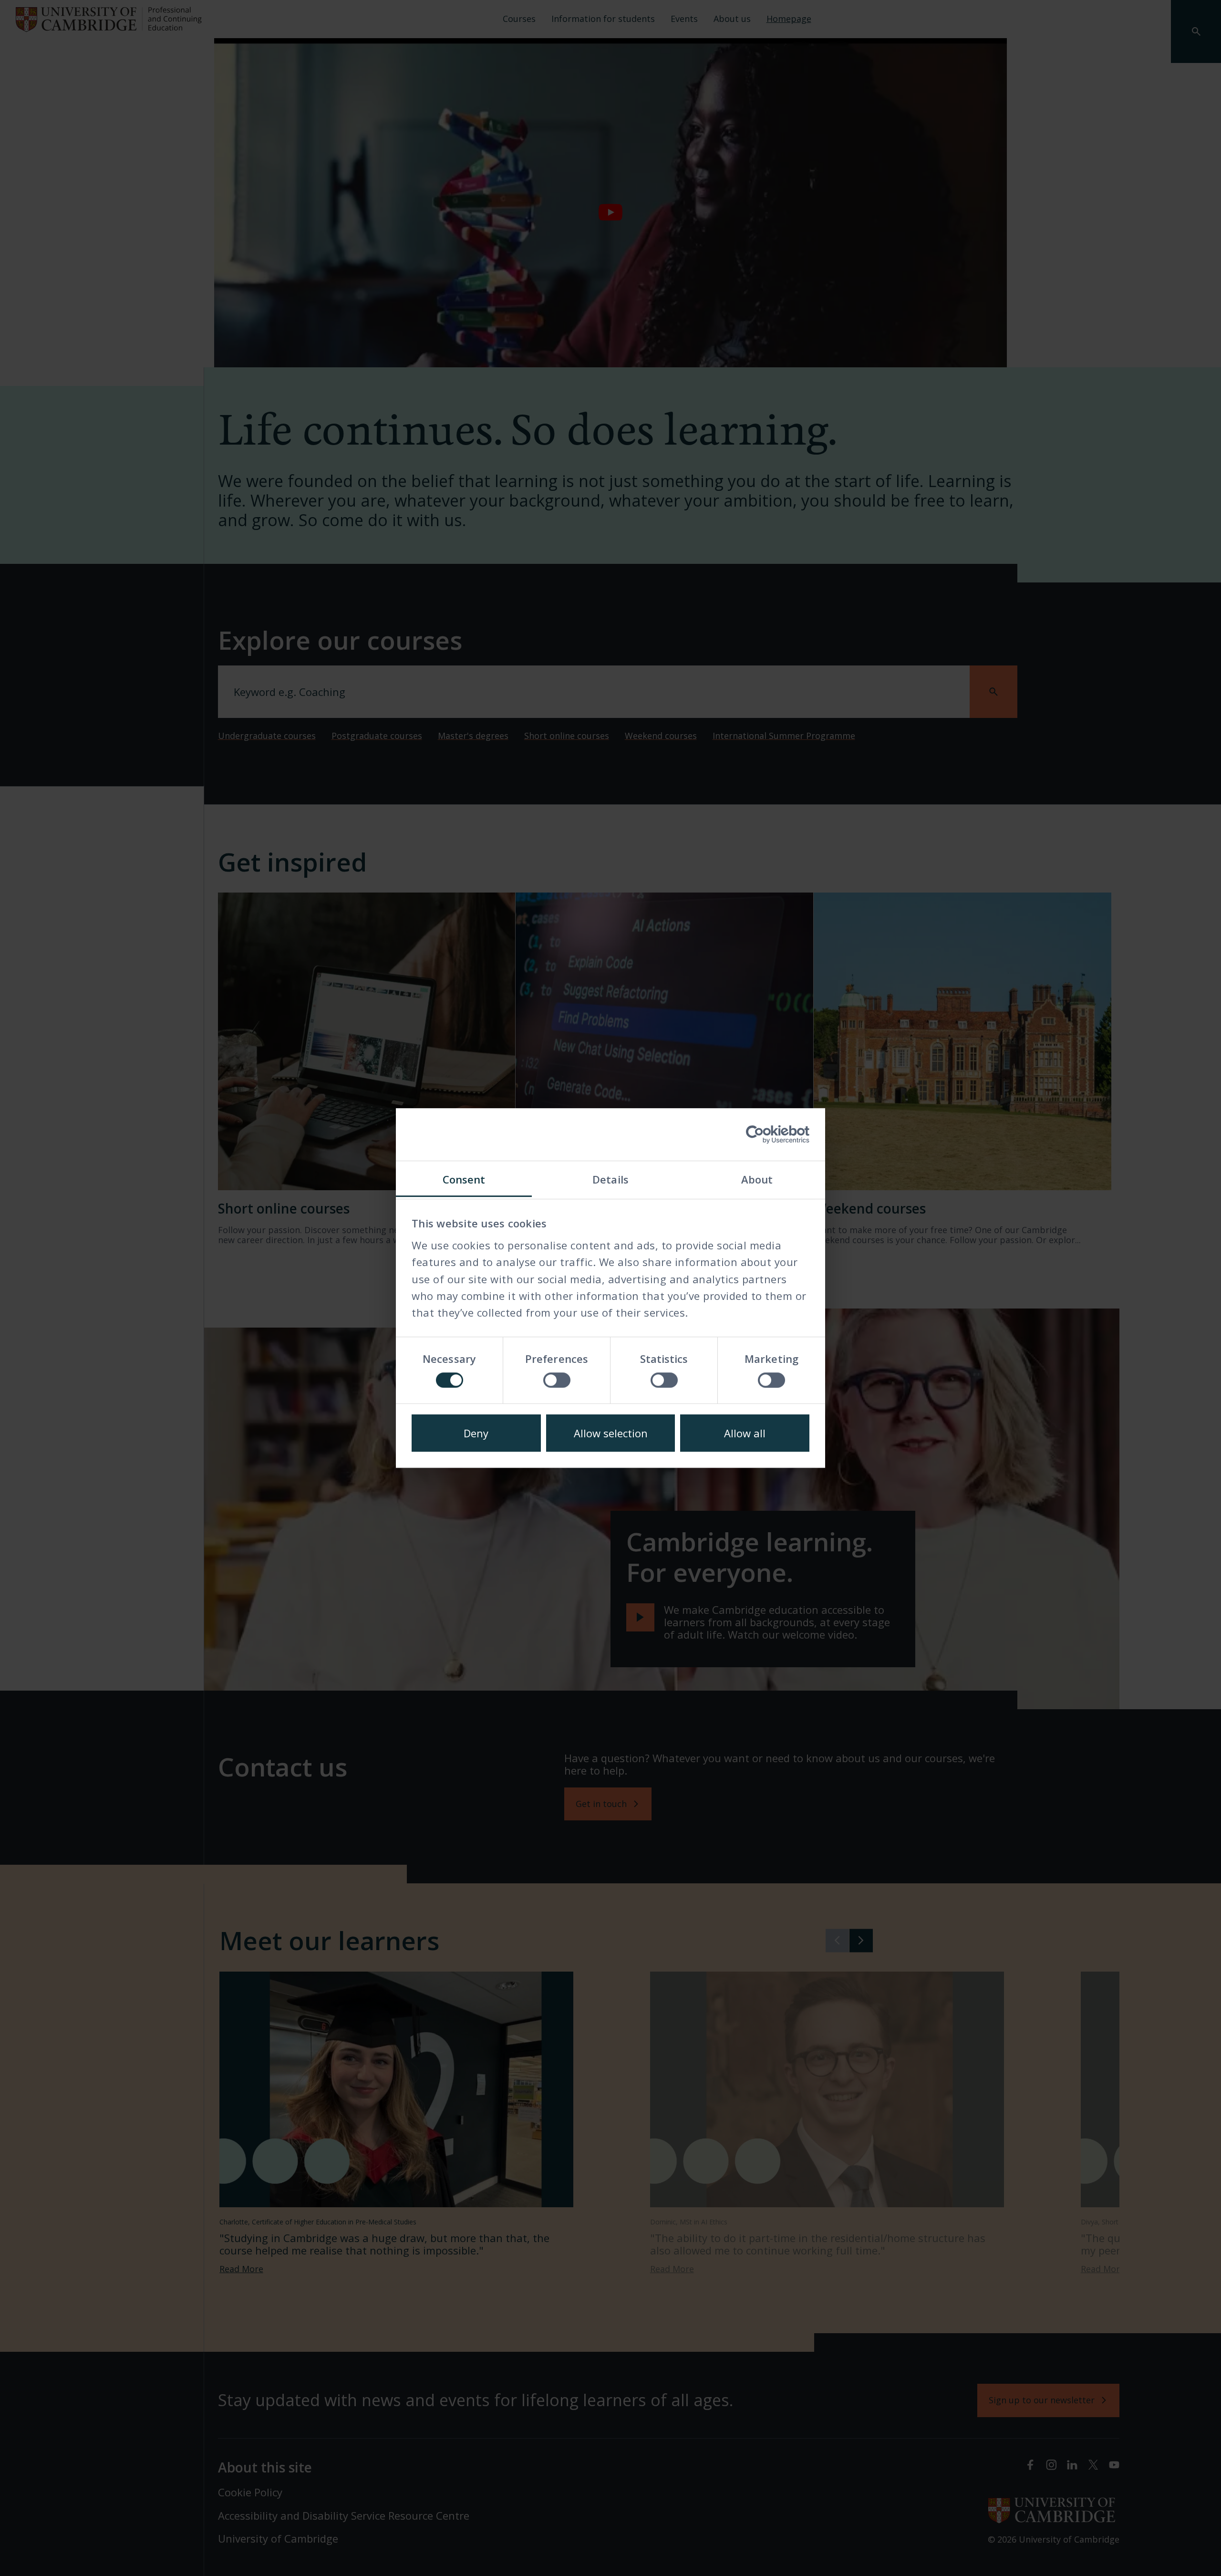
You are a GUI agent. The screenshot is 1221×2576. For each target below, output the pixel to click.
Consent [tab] (464, 1179)
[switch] (557, 1380)
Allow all (745, 1433)
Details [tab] (610, 1179)
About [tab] (757, 1179)
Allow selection (611, 1433)
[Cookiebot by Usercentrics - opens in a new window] (768, 1134)
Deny (476, 1433)
